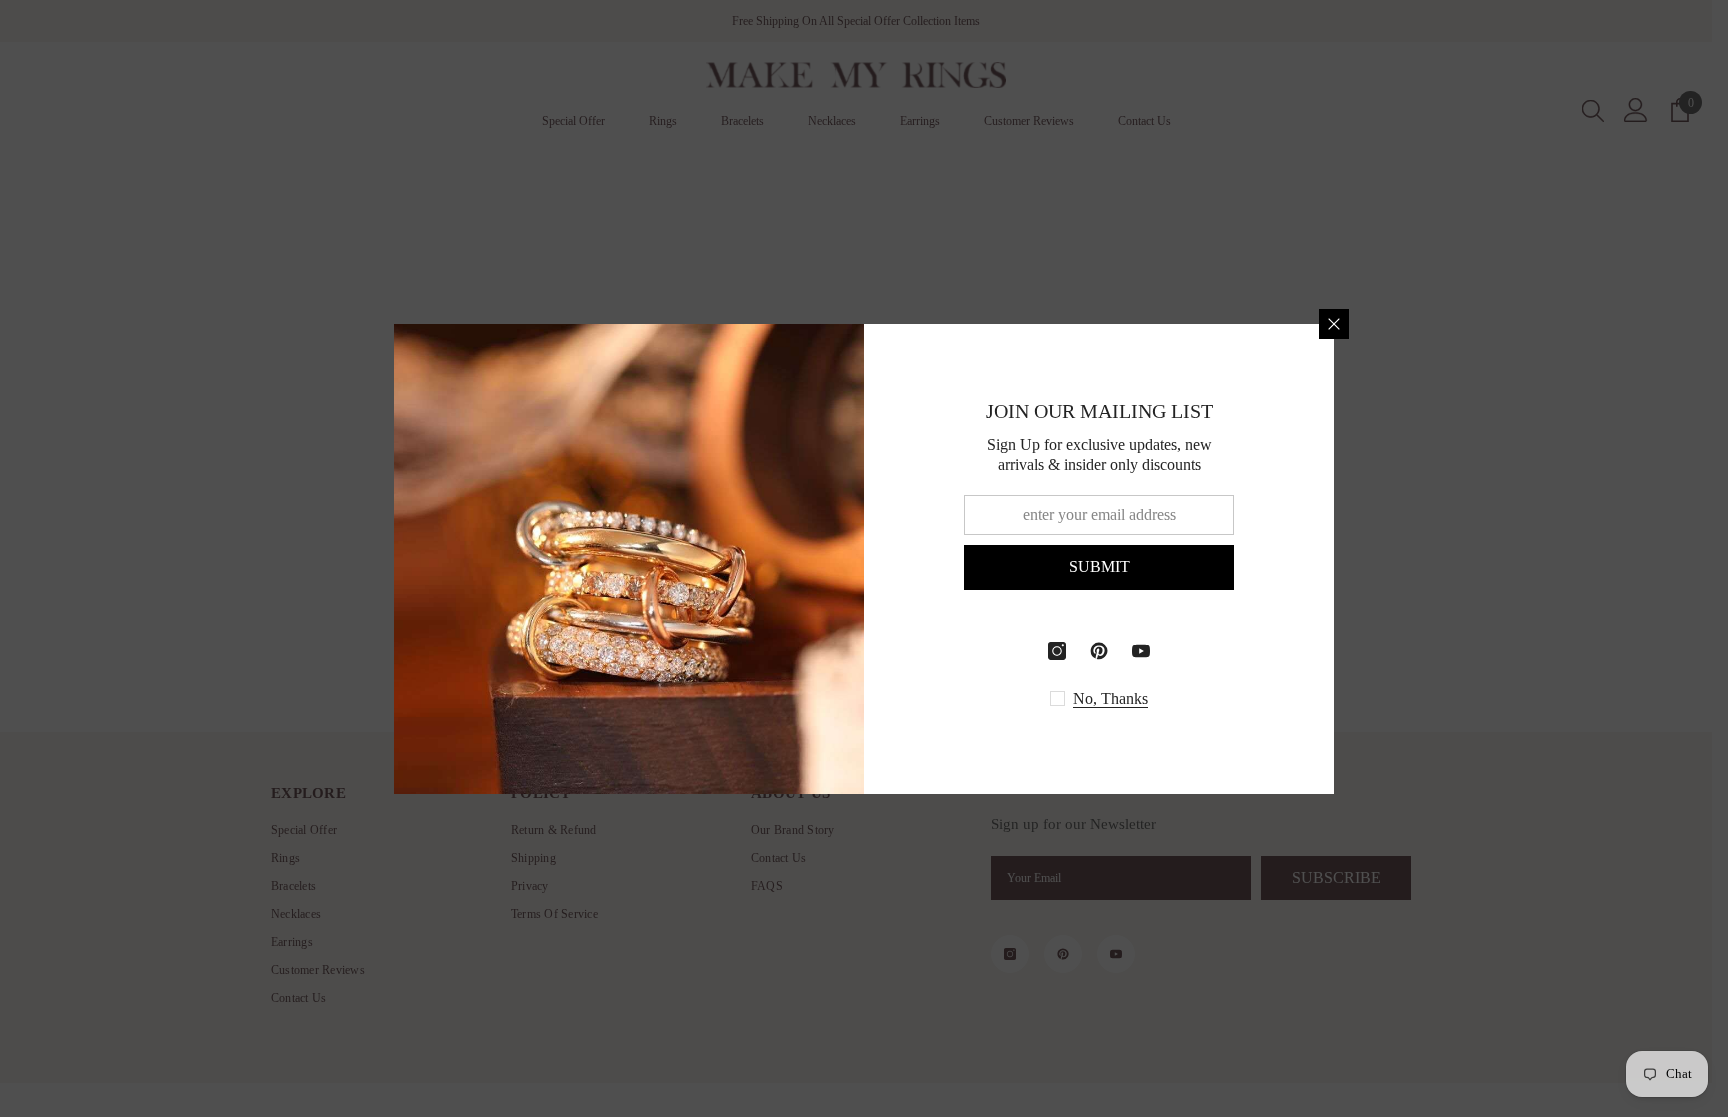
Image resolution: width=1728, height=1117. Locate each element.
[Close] (1334, 324)
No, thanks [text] (1110, 698)
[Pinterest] (1099, 651)
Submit (1099, 566)
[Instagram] (1057, 651)
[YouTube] (1141, 651)
